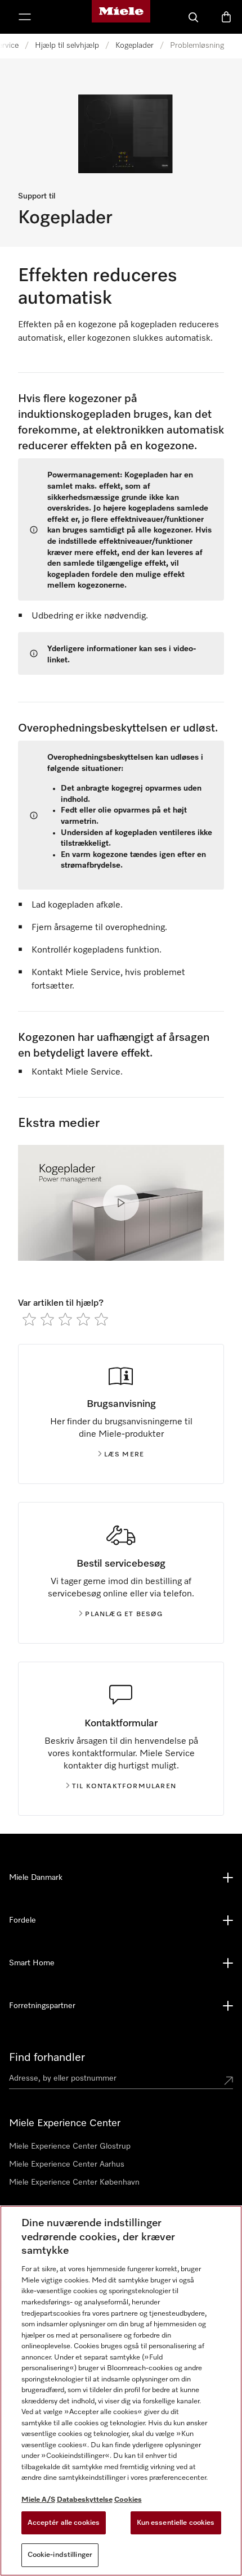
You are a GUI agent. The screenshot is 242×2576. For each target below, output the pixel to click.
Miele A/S (38, 2500)
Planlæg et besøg (124, 1614)
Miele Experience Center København (74, 2182)
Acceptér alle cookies (64, 2523)
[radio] (29, 1319)
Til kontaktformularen (124, 1786)
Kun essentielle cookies (176, 2523)
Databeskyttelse (85, 2500)
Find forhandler (47, 2058)
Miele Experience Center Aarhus (67, 2164)
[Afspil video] (121, 1203)
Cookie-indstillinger (60, 2555)
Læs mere (124, 1455)
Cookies (128, 2500)
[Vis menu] (25, 17)
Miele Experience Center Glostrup (70, 2146)
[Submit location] (228, 2081)
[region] (121, 2391)
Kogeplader (135, 46)
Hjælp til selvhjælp (67, 46)
